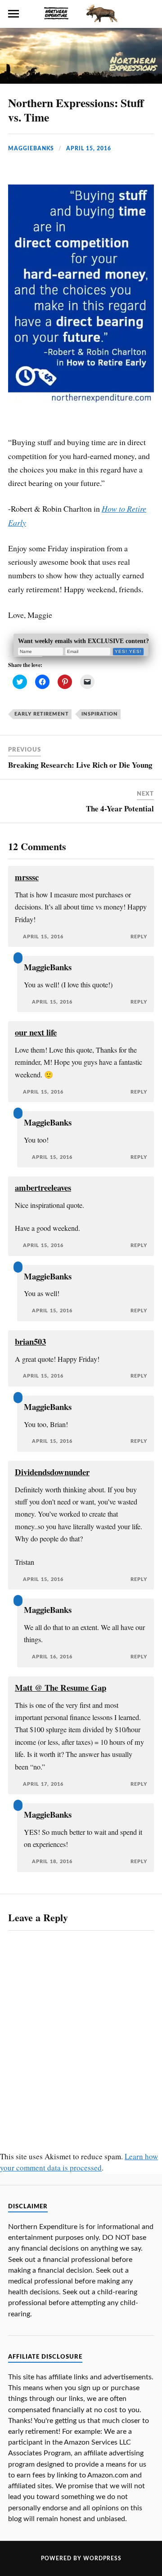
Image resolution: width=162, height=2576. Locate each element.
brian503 (30, 1341)
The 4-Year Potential (120, 808)
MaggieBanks (31, 149)
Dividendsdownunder (52, 1472)
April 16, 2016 (52, 1657)
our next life (36, 1032)
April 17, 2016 (43, 1784)
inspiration (100, 714)
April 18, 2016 (52, 1862)
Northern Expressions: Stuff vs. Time (76, 110)
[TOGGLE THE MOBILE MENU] (13, 14)
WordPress (102, 2558)
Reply (139, 937)
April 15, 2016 (89, 149)
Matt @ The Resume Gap (61, 1687)
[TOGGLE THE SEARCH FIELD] (148, 14)
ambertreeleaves (43, 1187)
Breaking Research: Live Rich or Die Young (80, 765)
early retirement (42, 714)
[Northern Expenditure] (81, 12)
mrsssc (27, 877)
